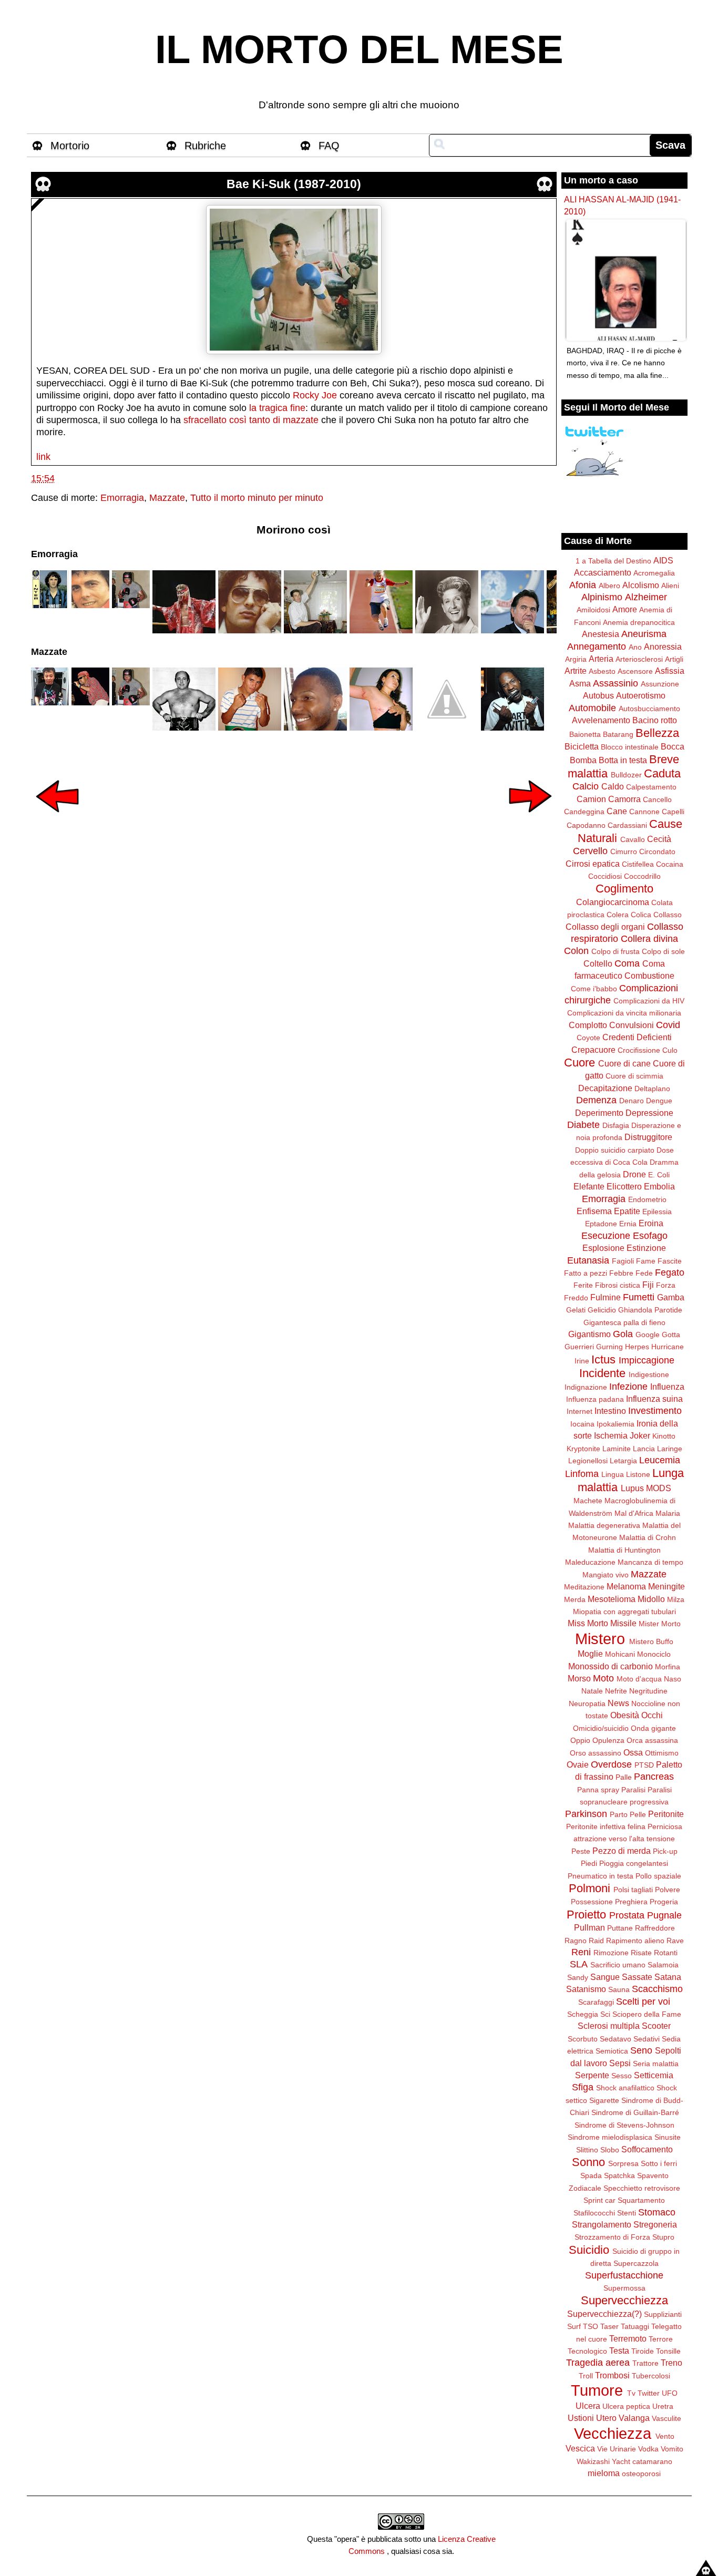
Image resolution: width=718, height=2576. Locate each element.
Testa (619, 2351)
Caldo (613, 786)
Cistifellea (638, 864)
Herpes (637, 1347)
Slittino (587, 2150)
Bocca (673, 746)
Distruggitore (648, 1137)
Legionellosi (588, 1461)
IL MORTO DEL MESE (359, 49)
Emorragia (122, 498)
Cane (617, 811)
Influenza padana (595, 1399)
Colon (576, 951)
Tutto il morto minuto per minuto (257, 498)
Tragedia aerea (598, 2363)
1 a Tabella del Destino (613, 561)
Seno (641, 2050)
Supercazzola (636, 2263)
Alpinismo (602, 597)
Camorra (624, 799)
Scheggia (583, 2014)
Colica (641, 915)
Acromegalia (654, 573)
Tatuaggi (635, 2326)
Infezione (628, 1387)
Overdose (611, 1764)
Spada (591, 2175)
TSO (591, 2326)
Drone (634, 1174)
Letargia (623, 1461)
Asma (580, 683)
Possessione (592, 1902)
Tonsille (668, 2351)
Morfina (668, 1667)
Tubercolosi (651, 2376)
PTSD (644, 1765)
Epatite (627, 1211)
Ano (635, 647)
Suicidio (589, 2250)
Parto (619, 1814)
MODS (659, 1488)
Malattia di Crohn (648, 1537)
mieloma (604, 2473)
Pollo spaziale (658, 1876)
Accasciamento (603, 572)
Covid (668, 1025)
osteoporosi (641, 2474)
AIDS (663, 560)
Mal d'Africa (634, 1513)
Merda (575, 1599)
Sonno (588, 2162)
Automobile (592, 708)
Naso (673, 1679)
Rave (675, 1941)
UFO (670, 2393)
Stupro (663, 2237)
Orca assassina (652, 1740)
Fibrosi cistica (618, 1285)
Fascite (670, 1261)
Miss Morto (588, 1623)
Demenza (596, 1100)
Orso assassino (596, 1753)
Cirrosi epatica (593, 864)
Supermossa (624, 2288)
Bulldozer (626, 775)
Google (648, 1335)
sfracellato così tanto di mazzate (251, 420)
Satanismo (586, 1989)
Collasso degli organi (605, 927)
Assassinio (616, 683)
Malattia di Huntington (624, 1550)
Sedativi (647, 2039)
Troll (586, 2376)
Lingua (613, 1474)
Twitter (649, 2393)
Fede (644, 1273)
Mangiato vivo (606, 1575)
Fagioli (623, 1261)
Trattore (645, 2363)
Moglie (590, 1654)
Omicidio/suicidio (601, 1728)
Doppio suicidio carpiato (615, 1150)
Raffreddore (655, 1928)
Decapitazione (605, 1088)
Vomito (672, 2449)
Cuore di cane (624, 1063)
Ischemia (611, 1435)
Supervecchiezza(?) (604, 2314)
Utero (606, 2418)
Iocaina (582, 1424)
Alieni (670, 586)
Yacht (621, 2461)
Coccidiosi (605, 876)
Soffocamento (647, 2149)
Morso (579, 1678)
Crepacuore (593, 1050)
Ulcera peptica (626, 2406)
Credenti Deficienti (637, 1037)
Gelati (576, 1310)
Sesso (622, 2076)
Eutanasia (588, 1260)
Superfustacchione (624, 2275)
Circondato (657, 851)
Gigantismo (589, 1334)
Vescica (580, 2448)
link (43, 457)
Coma (627, 963)
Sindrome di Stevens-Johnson (624, 2125)
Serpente (592, 2075)
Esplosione (603, 1248)
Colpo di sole (663, 951)
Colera (618, 915)
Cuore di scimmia (634, 1076)
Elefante (589, 1186)
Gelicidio (602, 1310)
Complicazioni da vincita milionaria (624, 1013)
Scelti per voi (643, 2002)
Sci (605, 2014)
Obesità (625, 1715)
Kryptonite (583, 1449)
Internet (579, 1411)
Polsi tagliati (633, 1890)
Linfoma (582, 1474)
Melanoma (626, 1586)
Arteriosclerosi (639, 659)
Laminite (617, 1449)
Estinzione (646, 1248)
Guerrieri (579, 1347)
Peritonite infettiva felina (606, 1826)
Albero (609, 586)
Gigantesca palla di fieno (624, 1322)
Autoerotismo (641, 695)
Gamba (671, 1297)
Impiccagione (647, 1360)
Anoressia (663, 646)
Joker (640, 1435)
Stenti (627, 2213)
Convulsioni (632, 1025)
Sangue (605, 1977)
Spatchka (619, 2175)
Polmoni (589, 1888)
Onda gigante (653, 1728)
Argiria (576, 659)
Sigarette (604, 2100)
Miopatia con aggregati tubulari (624, 1612)
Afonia (583, 585)
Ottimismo (662, 1753)
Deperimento (599, 1113)
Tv (631, 2393)
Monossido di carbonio (611, 1666)
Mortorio (70, 146)
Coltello (598, 963)
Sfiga (583, 2087)
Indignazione (586, 1387)
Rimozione (611, 1953)
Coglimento (624, 889)
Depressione (649, 1113)
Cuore (579, 1063)
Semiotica (612, 2051)
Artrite (576, 671)
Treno (671, 2363)
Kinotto (664, 1436)
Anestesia (601, 634)
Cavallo (633, 839)
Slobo (610, 2150)
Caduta (662, 773)
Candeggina (584, 812)
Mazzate (167, 498)
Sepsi (620, 2063)
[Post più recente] (57, 819)
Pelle (638, 1814)
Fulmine (606, 1297)
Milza (676, 1599)
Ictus (603, 1359)
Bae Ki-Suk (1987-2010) (294, 184)
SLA (579, 1964)
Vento (665, 2436)
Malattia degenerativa (604, 1525)
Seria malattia (656, 2064)
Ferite (583, 1285)
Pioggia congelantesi (634, 1863)
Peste (581, 1851)
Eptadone (601, 1224)
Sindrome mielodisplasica (610, 2137)
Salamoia (663, 1965)
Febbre (621, 1273)
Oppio (580, 1740)
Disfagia (616, 1125)
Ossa (633, 1752)
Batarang (618, 734)
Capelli (673, 812)
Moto (603, 1678)
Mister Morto (660, 1624)
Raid (596, 1941)
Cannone (644, 812)
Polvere (668, 1890)
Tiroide (643, 2351)
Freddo (576, 1298)
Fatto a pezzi (586, 1273)
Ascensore (635, 671)
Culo (670, 1050)
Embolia (659, 1186)
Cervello (590, 851)
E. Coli (659, 1175)
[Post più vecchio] (530, 819)
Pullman (589, 1927)
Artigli (674, 659)
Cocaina (670, 864)
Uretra (663, 2406)
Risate (641, 1953)
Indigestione (649, 1374)
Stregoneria (655, 2224)
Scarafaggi (596, 2002)
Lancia (644, 1449)
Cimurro (624, 851)
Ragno (576, 1941)
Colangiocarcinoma (613, 902)
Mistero (600, 1639)
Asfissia (670, 671)
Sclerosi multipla (609, 2026)
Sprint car (599, 2200)
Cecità (659, 839)
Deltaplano (652, 1089)
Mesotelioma (612, 1599)
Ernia (628, 1224)
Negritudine (648, 1691)
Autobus (598, 695)
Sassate (637, 1977)
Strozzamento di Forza (612, 2237)
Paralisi (633, 1790)
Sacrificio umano (618, 1965)
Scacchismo (657, 1989)
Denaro (632, 1101)
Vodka (648, 2449)
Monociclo (654, 1654)
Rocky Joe (315, 395)
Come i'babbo (594, 989)
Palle (624, 1777)
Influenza (667, 1387)
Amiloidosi (593, 610)
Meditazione (584, 1587)
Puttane (620, 1928)
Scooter (656, 2026)
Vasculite (666, 2418)
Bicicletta (582, 746)
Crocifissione (639, 1050)
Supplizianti (663, 2314)
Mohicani (620, 1654)
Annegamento (597, 646)
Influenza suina (654, 1399)
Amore (625, 609)
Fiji (648, 1285)
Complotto (588, 1025)
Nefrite (616, 1691)
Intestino (610, 1411)
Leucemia (660, 1460)
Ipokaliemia (616, 1424)
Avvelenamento (601, 720)
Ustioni (581, 2418)
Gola (623, 1334)
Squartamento (641, 2200)
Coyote (588, 1038)
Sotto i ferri (659, 2163)
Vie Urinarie (617, 2449)
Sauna (619, 1989)
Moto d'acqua (639, 1679)
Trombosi (612, 2375)
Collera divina (649, 939)
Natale (592, 1691)
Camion (591, 799)
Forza (666, 1285)
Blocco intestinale (630, 747)
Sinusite (668, 2137)
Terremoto (628, 2338)
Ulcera (588, 2406)
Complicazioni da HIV (649, 1001)
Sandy (578, 1977)
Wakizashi (593, 2461)
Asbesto (602, 671)
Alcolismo (641, 585)
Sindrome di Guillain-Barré (635, 2112)
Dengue (659, 1101)
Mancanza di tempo (650, 1562)
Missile (623, 1623)
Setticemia (654, 2075)
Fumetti (639, 1297)
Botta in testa (623, 760)
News (618, 1703)
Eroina (651, 1223)
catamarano (652, 2461)
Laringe (670, 1449)
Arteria (601, 659)
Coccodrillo (642, 876)
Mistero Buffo (651, 1641)
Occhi (652, 1715)
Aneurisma (644, 634)
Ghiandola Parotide (650, 1310)
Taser (609, 2326)
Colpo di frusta (616, 951)
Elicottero (624, 1186)
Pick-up (665, 1851)
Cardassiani (627, 825)
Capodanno (586, 825)
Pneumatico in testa (601, 1876)
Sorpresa (623, 2163)
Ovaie (578, 1764)
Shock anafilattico (625, 2088)
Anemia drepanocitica (639, 622)
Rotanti (666, 1953)
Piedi (589, 1863)
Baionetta (585, 734)
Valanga (634, 2418)
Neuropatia (587, 1703)
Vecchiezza (613, 2434)
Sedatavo (616, 2039)
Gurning (609, 1347)
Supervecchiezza (624, 2300)
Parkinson (586, 1814)
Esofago (650, 1236)
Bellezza (657, 733)
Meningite (666, 1586)
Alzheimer (646, 597)
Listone (638, 1474)
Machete (588, 1501)
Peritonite (666, 1814)
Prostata (627, 1915)
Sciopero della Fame (647, 2014)
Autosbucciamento (649, 709)
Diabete (583, 1125)
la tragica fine (277, 408)
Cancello (657, 799)
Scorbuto (583, 2039)
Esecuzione (606, 1236)
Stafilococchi (594, 2213)
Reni (581, 1952)
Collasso (668, 915)
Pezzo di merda (622, 1851)
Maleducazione (590, 1562)
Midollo (651, 1599)
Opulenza (608, 1740)
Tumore (597, 2390)
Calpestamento (651, 787)
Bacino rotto (655, 720)
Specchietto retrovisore (642, 2188)
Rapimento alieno (635, 1941)
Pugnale (664, 1915)
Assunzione (660, 684)
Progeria (664, 1902)
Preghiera (631, 1902)
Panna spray (598, 1790)
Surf (574, 2326)
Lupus (632, 1488)
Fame (646, 1261)
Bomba (583, 760)
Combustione (649, 976)
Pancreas (654, 1777)
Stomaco (657, 2212)
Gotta (671, 1335)
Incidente (602, 1373)
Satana (668, 1977)
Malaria (668, 1513)
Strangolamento (602, 2224)
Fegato (670, 1272)
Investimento (655, 1411)
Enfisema (594, 1211)
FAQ (329, 146)
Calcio (586, 786)
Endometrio (647, 1199)
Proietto (586, 1915)
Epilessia (657, 1212)
